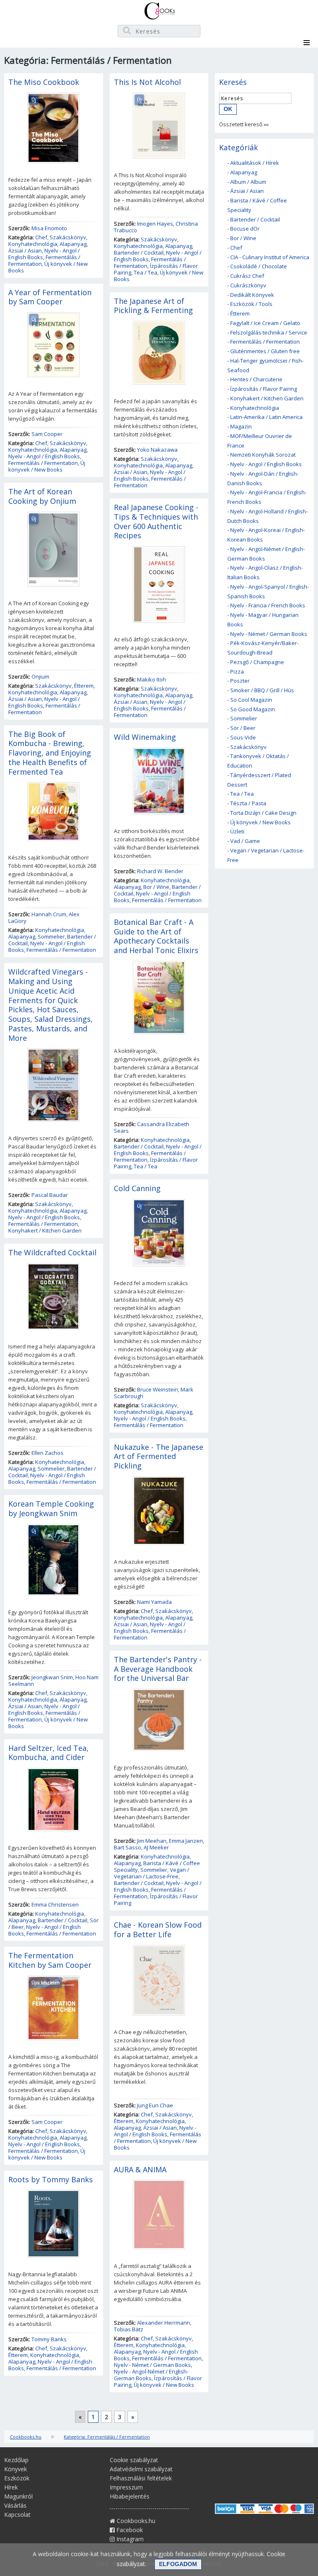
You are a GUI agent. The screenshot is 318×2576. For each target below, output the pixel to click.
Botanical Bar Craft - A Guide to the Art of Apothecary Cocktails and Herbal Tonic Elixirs (156, 936)
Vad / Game (245, 841)
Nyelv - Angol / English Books (44, 254)
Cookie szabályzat (134, 2460)
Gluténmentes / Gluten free (265, 351)
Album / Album (248, 182)
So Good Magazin (253, 709)
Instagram (129, 2539)
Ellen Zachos (47, 1453)
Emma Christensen (55, 1904)
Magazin (241, 426)
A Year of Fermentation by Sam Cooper (50, 297)
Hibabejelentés (130, 2496)
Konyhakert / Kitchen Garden (45, 1230)
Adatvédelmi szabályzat (141, 2469)
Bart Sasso (128, 1847)
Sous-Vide (243, 737)
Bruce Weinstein (158, 1389)
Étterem (84, 686)
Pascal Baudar (50, 1195)
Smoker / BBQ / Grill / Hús (262, 690)
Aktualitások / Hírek (255, 163)
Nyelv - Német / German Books (152, 2365)
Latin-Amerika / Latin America (266, 417)
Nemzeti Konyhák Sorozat (263, 455)
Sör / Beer (243, 728)
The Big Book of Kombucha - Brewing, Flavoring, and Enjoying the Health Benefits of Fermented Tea (50, 753)
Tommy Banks (49, 2339)
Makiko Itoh (152, 679)
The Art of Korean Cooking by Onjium (42, 496)
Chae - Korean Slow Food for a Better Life (158, 1930)
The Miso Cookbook (44, 82)
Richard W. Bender (160, 871)
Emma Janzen (186, 1841)
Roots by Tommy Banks (51, 2179)
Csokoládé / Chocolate (259, 266)
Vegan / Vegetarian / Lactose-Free (152, 1873)
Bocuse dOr (245, 229)
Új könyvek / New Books (48, 267)
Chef (41, 237)
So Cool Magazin (251, 700)
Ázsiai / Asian (25, 250)
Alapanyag (73, 244)
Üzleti (237, 831)
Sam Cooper (47, 434)
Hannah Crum (49, 914)
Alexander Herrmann (164, 2323)
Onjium (40, 677)
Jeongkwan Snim (52, 1677)
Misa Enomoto (49, 228)
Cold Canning (137, 1188)
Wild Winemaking (145, 737)
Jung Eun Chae (155, 2105)
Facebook (129, 2530)
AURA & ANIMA (140, 2169)
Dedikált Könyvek (252, 295)
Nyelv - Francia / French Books (268, 605)
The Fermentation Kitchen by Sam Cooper (50, 1960)
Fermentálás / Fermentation (43, 463)
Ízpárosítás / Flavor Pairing (156, 1899)
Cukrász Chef (247, 276)
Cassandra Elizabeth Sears (152, 1127)
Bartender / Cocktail (63, 1920)
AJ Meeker (156, 1847)
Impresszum (126, 2487)
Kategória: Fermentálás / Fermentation (107, 2437)
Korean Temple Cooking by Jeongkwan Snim (51, 1508)
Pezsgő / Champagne (257, 662)
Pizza (237, 672)
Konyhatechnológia (33, 244)
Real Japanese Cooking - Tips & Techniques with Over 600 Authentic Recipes (156, 521)
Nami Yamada (154, 1602)
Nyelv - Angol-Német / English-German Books (151, 2375)
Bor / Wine (156, 887)
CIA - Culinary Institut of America (270, 257)
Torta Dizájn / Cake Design (263, 813)
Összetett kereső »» (244, 124)
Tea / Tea (146, 272)
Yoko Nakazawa (157, 450)
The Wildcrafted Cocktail (52, 1252)
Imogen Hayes (155, 224)
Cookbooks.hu (26, 2437)
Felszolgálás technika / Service (269, 332)
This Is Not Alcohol (147, 82)
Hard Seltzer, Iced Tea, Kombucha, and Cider (48, 1753)
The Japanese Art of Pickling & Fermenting (153, 306)
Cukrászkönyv (248, 285)
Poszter (240, 681)
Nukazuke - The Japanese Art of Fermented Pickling (159, 1457)
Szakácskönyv (68, 237)
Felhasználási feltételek (141, 2478)
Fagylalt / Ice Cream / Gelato (265, 323)
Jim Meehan (152, 1841)
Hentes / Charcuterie (256, 379)
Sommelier (51, 937)
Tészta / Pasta (248, 803)
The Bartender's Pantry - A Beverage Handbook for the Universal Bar (158, 1669)
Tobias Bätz (129, 2329)
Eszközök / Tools (251, 304)
